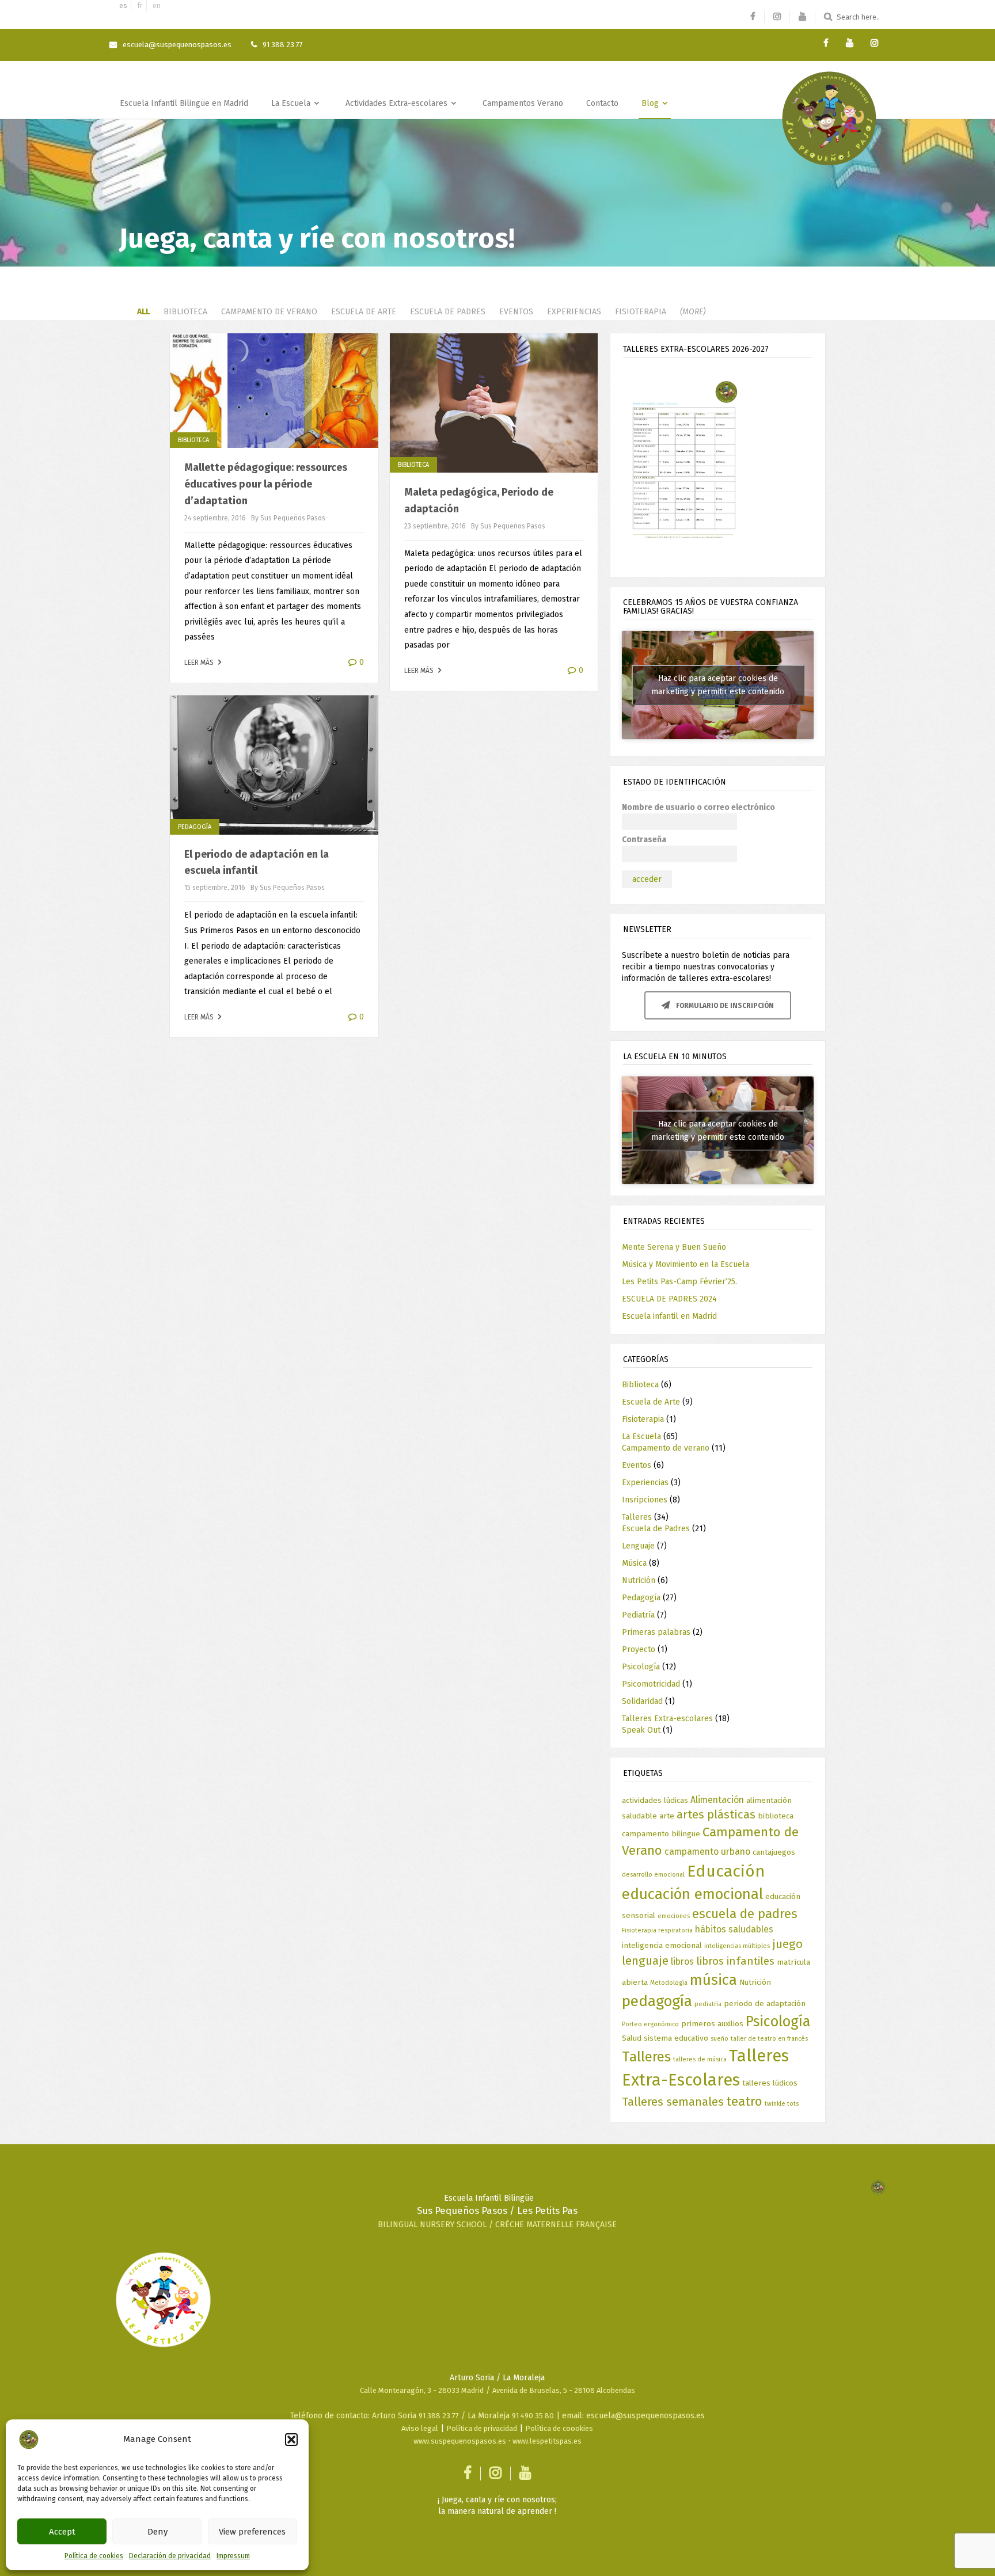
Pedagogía (195, 827)
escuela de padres (745, 1914)
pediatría (708, 2004)
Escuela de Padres (448, 312)
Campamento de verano (269, 312)
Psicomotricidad (651, 1684)
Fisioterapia (641, 312)
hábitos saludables (734, 1929)
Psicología (641, 1667)
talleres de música (700, 2059)
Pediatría (638, 1615)
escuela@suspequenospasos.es (177, 45)
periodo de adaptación (765, 2004)
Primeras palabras (656, 1632)
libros (682, 1962)
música (713, 1980)
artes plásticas (716, 1814)
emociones (674, 1916)
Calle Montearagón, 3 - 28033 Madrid (422, 2390)
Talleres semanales (673, 2102)
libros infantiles (735, 1961)
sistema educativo (676, 2038)
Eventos (516, 312)
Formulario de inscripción (724, 1006)
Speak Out (641, 1730)
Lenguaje (638, 1546)
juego (787, 1944)
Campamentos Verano (523, 103)
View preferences (252, 2532)
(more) (693, 312)
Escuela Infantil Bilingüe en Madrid (184, 103)
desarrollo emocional (653, 1875)
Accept (62, 2532)
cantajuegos (774, 1852)
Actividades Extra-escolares (398, 103)
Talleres (637, 1517)
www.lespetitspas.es (547, 2441)
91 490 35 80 (533, 2416)
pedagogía (657, 2001)
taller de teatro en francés (769, 2039)
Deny (157, 2532)
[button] (291, 2440)
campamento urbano (707, 1852)
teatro (744, 2101)
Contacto (602, 103)
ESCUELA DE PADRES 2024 (669, 1299)
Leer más (200, 663)
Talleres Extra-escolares (667, 1719)
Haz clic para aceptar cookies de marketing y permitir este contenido (718, 685)
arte (667, 1816)
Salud (632, 2038)
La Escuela (292, 103)
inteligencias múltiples (737, 1946)
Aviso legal (420, 2428)
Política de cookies (94, 2556)
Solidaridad (642, 1701)
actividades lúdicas (655, 1800)
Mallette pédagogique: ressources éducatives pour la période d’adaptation (266, 484)
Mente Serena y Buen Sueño (674, 1247)
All (143, 312)
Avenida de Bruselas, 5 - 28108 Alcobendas (564, 2390)
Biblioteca (185, 312)
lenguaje (645, 1961)
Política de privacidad (482, 2428)
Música (634, 1563)
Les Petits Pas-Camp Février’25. (679, 1282)
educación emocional (692, 1894)
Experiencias (574, 312)
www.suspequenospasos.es (460, 2441)
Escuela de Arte (364, 312)
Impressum (233, 2556)
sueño (719, 2039)
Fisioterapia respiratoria (657, 1930)
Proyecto (639, 1650)
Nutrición (639, 1580)
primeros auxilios (712, 2024)
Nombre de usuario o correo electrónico (698, 807)
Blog (651, 103)
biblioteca (776, 1816)
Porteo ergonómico (650, 2024)
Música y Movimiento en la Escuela (686, 1264)
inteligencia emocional (662, 1945)
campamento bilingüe (661, 1834)
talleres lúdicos (770, 2083)
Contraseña (644, 840)
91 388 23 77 (439, 2416)
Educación (726, 1871)
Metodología (669, 1983)
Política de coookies (559, 2428)
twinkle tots (782, 2104)
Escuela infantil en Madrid (669, 1316)
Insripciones (645, 1500)
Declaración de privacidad (170, 2556)
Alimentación (717, 1800)
